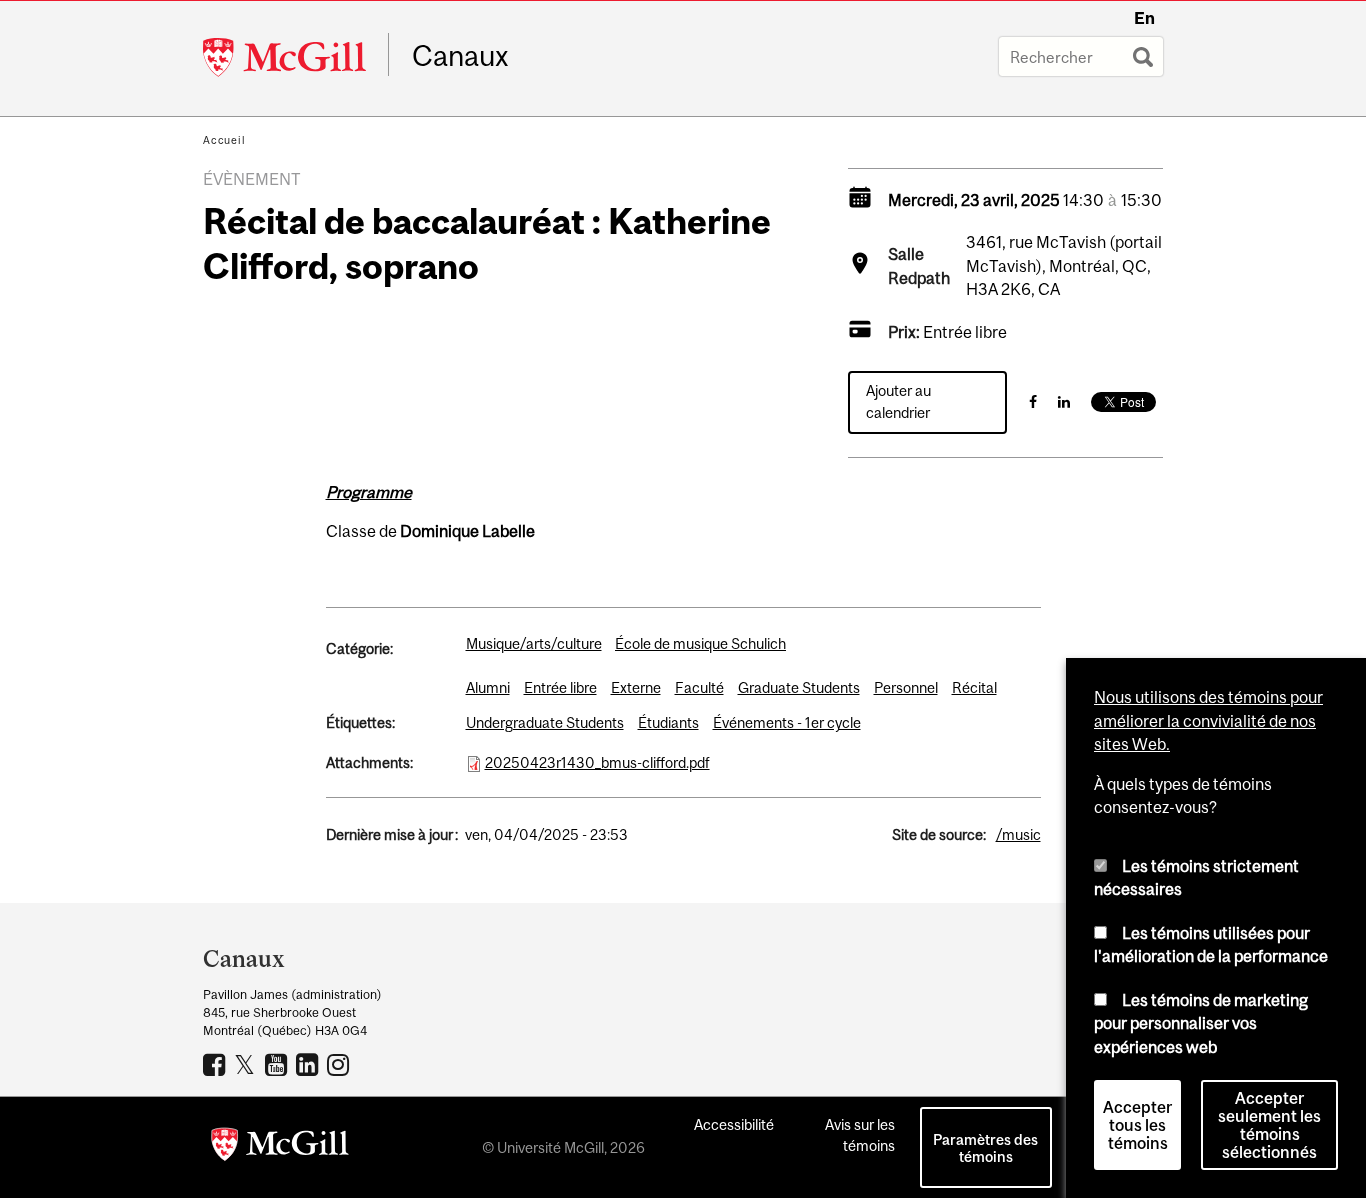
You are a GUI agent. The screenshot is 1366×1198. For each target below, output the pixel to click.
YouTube (278, 1064)
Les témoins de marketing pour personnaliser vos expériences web (1201, 1023)
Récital (974, 687)
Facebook (216, 1064)
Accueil (224, 140)
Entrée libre (560, 687)
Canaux (460, 56)
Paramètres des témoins (985, 1148)
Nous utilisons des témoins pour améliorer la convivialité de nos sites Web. (1208, 720)
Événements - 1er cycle (787, 722)
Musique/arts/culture (534, 643)
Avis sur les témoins (860, 1135)
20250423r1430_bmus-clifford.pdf (597, 762)
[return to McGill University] (280, 1148)
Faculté (699, 687)
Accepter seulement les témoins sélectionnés (1269, 1125)
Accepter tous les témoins (1137, 1125)
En (1144, 18)
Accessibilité (734, 1124)
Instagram (340, 1064)
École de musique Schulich (700, 643)
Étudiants (668, 722)
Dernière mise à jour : (392, 834)
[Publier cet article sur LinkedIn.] (1064, 401)
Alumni (488, 687)
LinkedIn (309, 1064)
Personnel (906, 687)
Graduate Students (799, 687)
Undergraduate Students (545, 722)
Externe (636, 687)
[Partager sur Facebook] (1033, 401)
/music (1018, 834)
